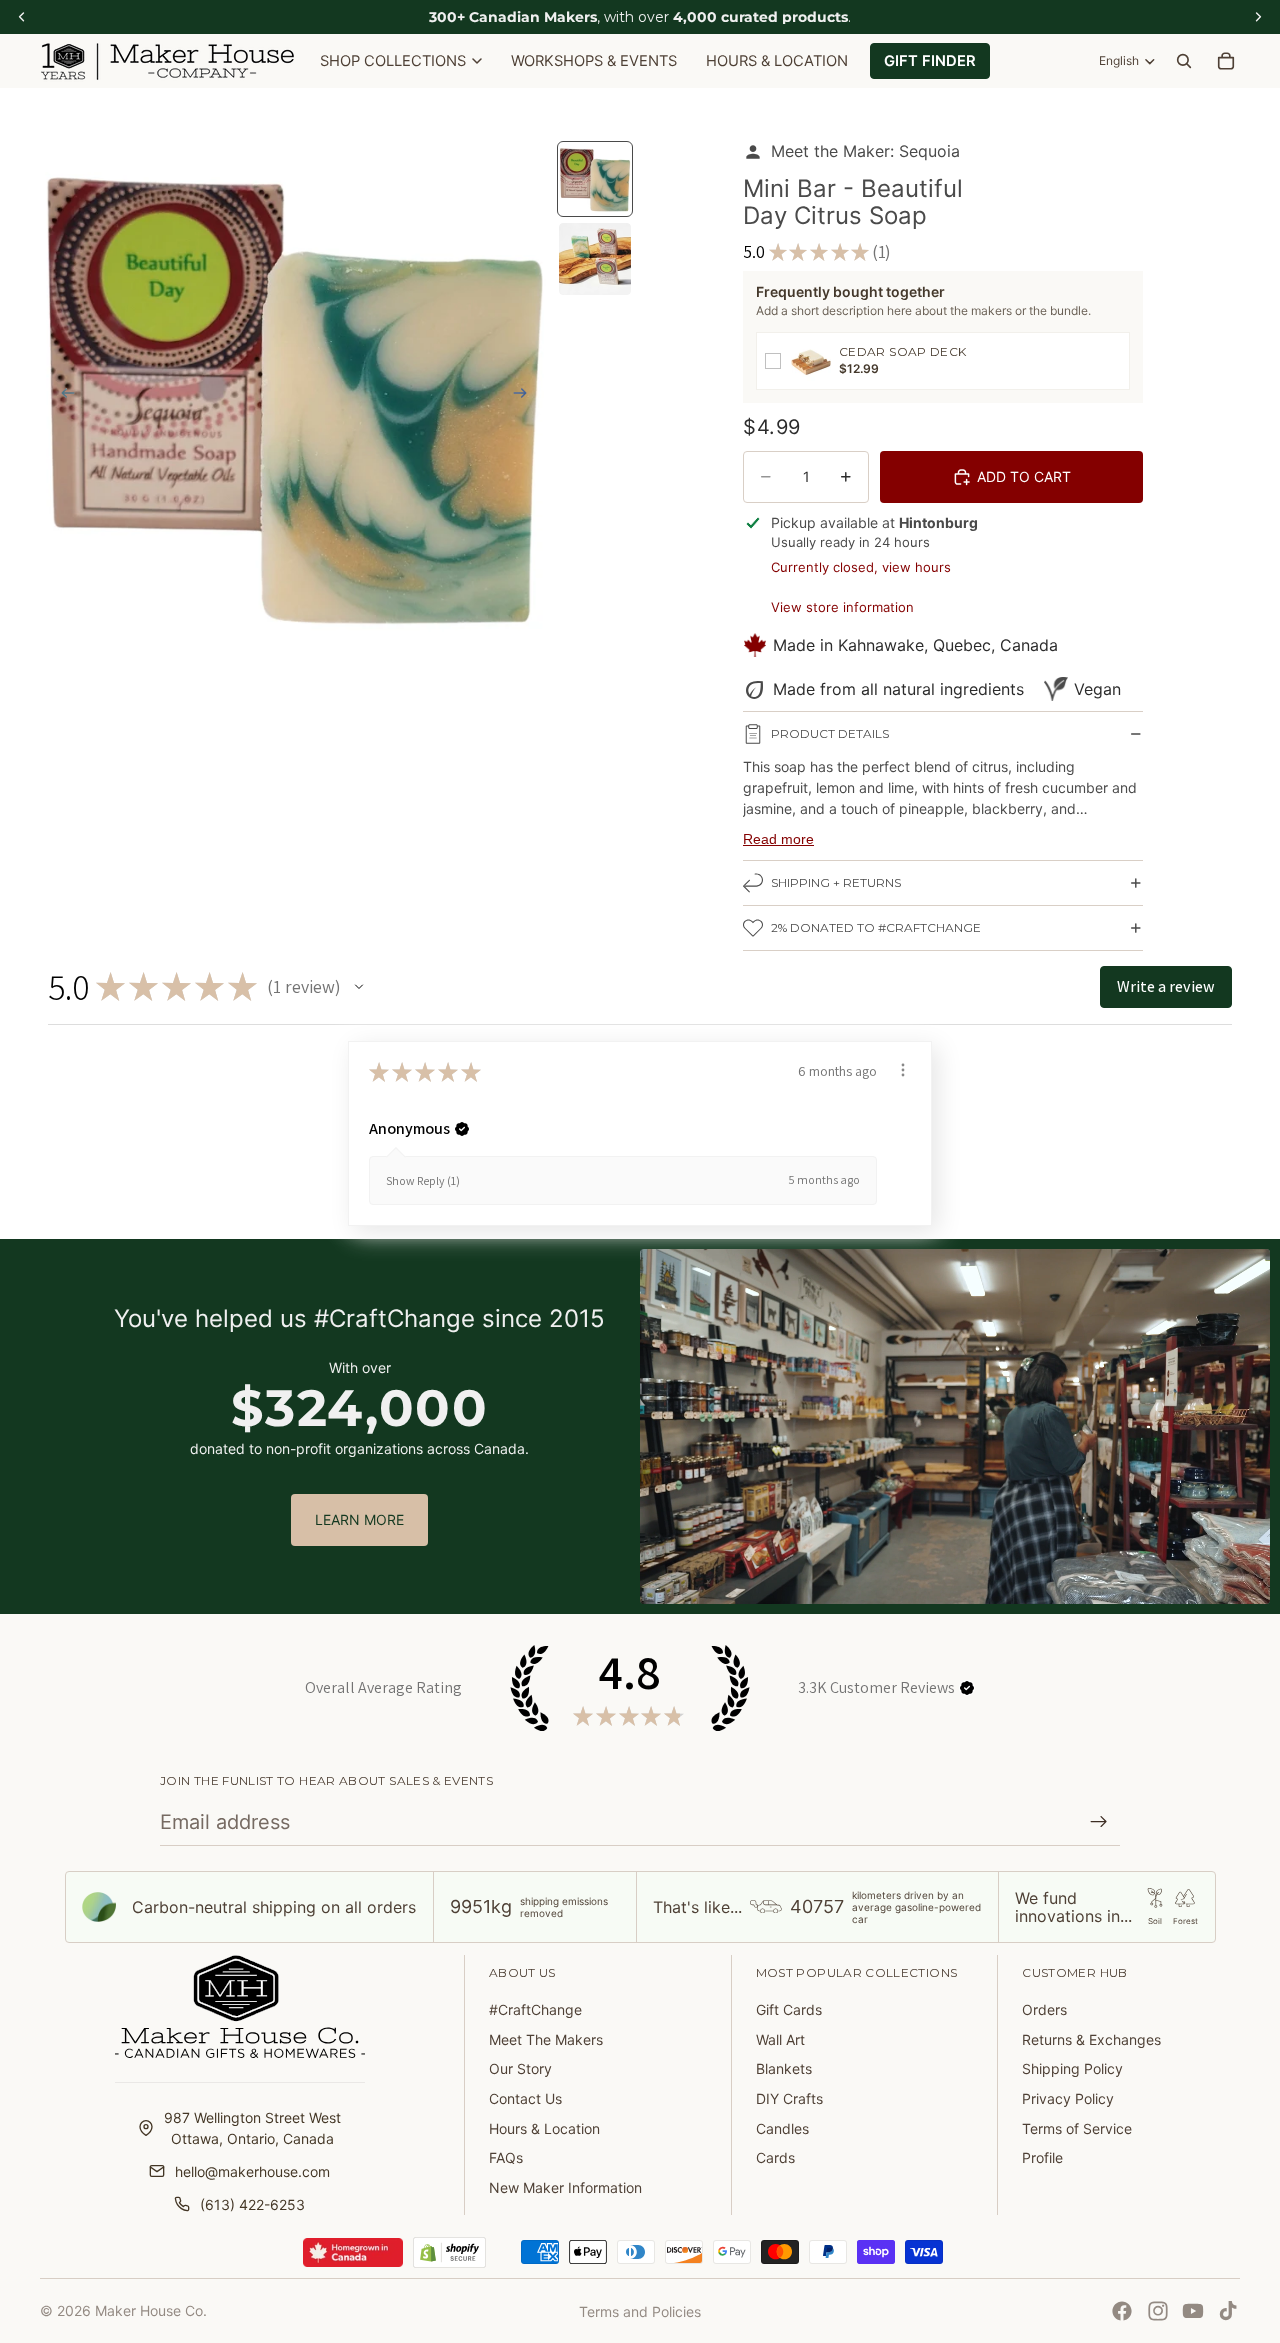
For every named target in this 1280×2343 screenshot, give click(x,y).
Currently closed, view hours (861, 567)
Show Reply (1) (423, 1180)
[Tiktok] (1228, 2311)
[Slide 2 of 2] (595, 259)
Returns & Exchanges (1091, 2039)
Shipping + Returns (836, 882)
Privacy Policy (1068, 2098)
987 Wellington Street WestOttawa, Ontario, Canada (252, 2128)
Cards (775, 2157)
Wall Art (780, 2039)
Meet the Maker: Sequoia (865, 151)
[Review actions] (903, 1070)
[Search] (1184, 61)
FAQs (506, 2157)
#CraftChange (535, 2009)
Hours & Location (544, 2128)
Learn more (359, 1519)
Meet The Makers (546, 2039)
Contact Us (525, 2098)
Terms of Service (1077, 2128)
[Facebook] (1122, 2311)
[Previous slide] (62, 395)
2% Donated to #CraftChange (876, 927)
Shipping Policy (1072, 2068)
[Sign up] (1099, 1822)
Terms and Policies (640, 2311)
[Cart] (1226, 61)
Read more (778, 839)
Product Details (830, 733)
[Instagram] (1158, 2311)
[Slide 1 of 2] (595, 179)
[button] (359, 987)
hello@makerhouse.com (252, 2171)
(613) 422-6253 (252, 2204)
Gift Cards (789, 2009)
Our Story (520, 2068)
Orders (1044, 2009)
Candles (782, 2128)
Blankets (784, 2068)
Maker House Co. (151, 2310)
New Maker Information (565, 2187)
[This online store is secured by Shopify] (449, 2253)
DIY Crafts (789, 2098)
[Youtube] (1193, 2311)
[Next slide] (526, 395)
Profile (1042, 2157)
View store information (842, 607)
